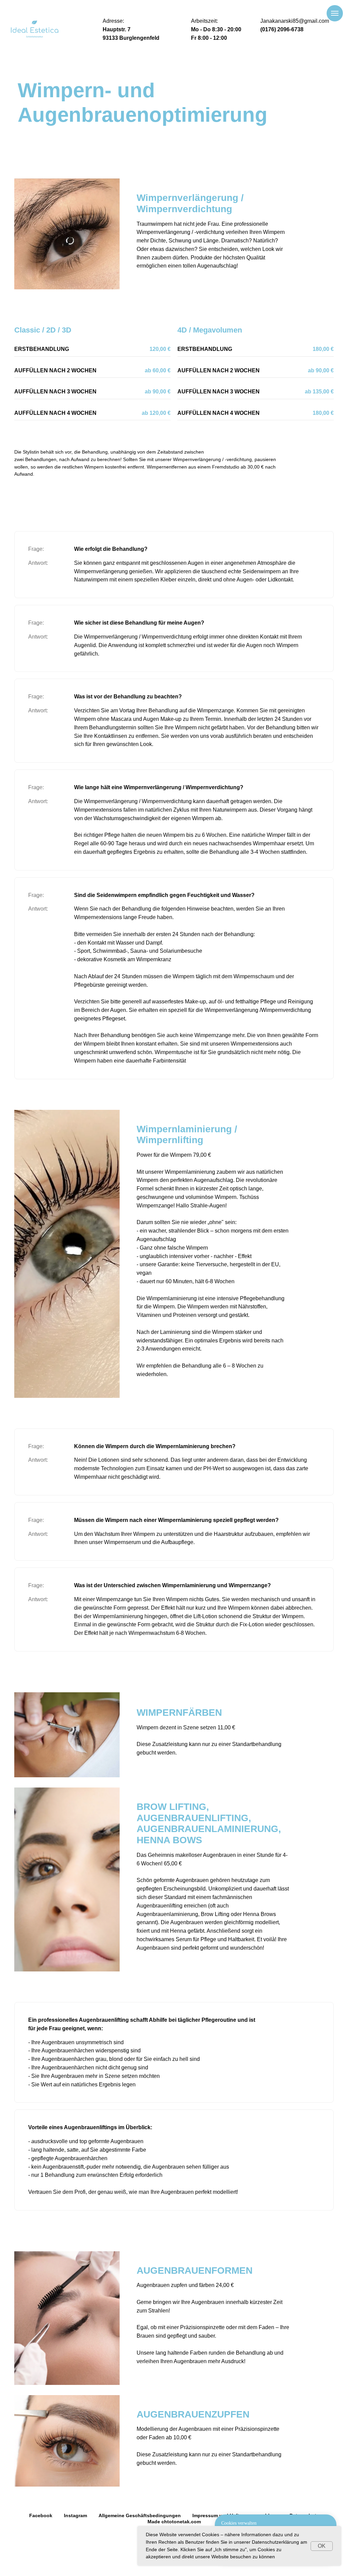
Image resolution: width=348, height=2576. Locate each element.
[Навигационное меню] (335, 13)
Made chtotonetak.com (174, 2522)
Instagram (75, 2515)
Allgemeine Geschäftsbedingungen (140, 2515)
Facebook (41, 2515)
